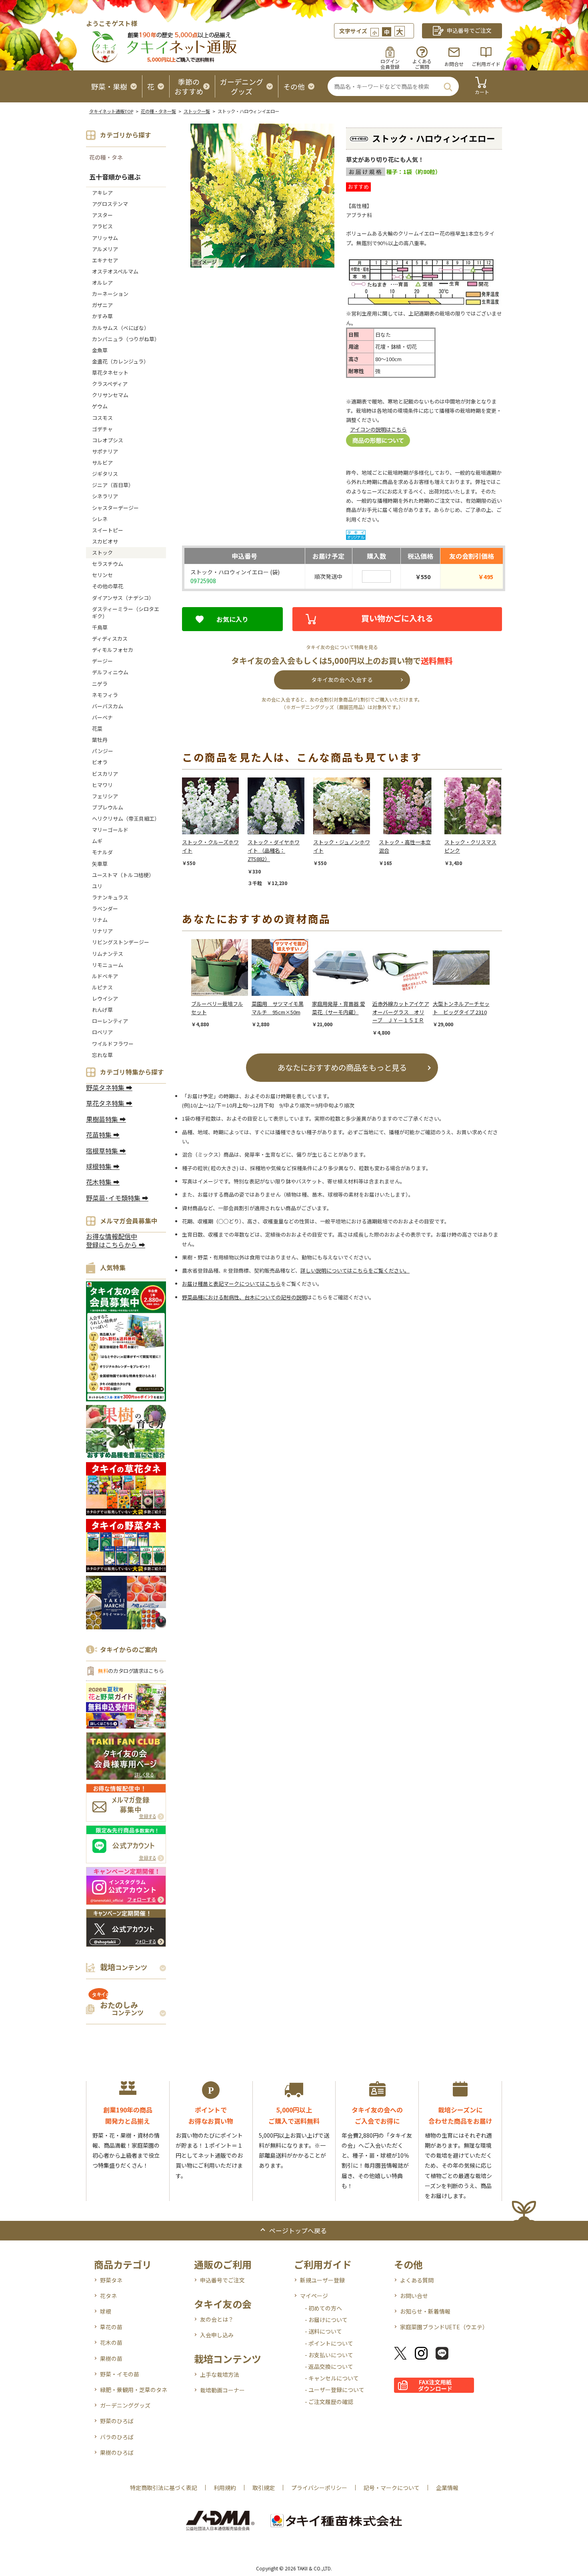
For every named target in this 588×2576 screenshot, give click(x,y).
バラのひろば (117, 2437)
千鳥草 (100, 627)
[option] (215, 822)
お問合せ (454, 64)
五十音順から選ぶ (115, 177)
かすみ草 (102, 316)
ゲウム (100, 406)
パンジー (103, 751)
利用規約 (225, 2488)
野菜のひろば (117, 2421)
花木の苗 (111, 2342)
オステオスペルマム (115, 271)
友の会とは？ (217, 2319)
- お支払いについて (329, 2355)
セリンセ (102, 575)
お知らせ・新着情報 (425, 2311)
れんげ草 (102, 1010)
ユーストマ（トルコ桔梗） (123, 875)
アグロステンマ (110, 204)
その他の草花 (108, 586)
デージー (102, 661)
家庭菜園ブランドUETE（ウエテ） (444, 2327)
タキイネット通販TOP (111, 111)
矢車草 (100, 864)
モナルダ (102, 852)
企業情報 (447, 2488)
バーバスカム (108, 706)
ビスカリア (105, 774)
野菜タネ (111, 2280)
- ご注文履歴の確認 (329, 2402)
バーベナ (102, 717)
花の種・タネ (106, 157)
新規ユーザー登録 (322, 2280)
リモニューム (108, 965)
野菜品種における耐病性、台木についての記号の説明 (244, 1297)
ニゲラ (100, 684)
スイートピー (108, 530)
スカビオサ (105, 541)
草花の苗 (111, 2327)
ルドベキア (105, 976)
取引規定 (264, 2488)
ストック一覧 (197, 111)
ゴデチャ (102, 429)
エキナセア (105, 260)
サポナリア (105, 451)
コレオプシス (108, 440)
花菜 (97, 728)
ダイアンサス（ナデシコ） (123, 598)
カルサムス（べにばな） (121, 328)
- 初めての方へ (323, 2308)
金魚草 (100, 350)
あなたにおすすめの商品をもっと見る (342, 1067)
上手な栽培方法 (220, 2374)
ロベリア (102, 1032)
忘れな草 (102, 1055)
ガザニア (102, 305)
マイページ (314, 2296)
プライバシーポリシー (319, 2488)
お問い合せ (414, 2296)
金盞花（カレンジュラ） (120, 361)
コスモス (102, 418)
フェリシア (105, 796)
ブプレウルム (108, 807)
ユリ (97, 886)
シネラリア (105, 496)
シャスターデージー (115, 508)
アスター (102, 215)
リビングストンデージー (121, 942)
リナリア (102, 931)
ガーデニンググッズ (125, 2405)
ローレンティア (110, 1021)
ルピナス (102, 987)
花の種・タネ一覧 (158, 111)
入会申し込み (217, 2335)
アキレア (102, 193)
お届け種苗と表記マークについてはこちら (231, 1284)
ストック (102, 553)
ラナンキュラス (110, 897)
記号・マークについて (392, 2488)
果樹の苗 (111, 2358)
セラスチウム (110, 564)
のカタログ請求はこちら (131, 1671)
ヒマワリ (102, 785)
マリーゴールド (110, 830)
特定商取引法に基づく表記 (164, 2488)
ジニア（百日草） (113, 485)
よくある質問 (417, 2280)
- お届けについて (326, 2320)
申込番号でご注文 (222, 2280)
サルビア (102, 463)
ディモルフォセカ (113, 650)
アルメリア (105, 249)
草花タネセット (110, 373)
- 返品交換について (329, 2366)
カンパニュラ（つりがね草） (126, 339)
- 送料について (323, 2331)
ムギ (97, 841)
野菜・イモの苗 (120, 2374)
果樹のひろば (117, 2452)
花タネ (108, 2296)
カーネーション (110, 294)
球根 (106, 2311)
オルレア (102, 283)
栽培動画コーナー (222, 2390)
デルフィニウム (110, 672)
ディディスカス (110, 639)
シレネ (100, 519)
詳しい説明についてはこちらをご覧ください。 (355, 1270)
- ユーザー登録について (335, 2390)
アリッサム (105, 238)
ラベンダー (105, 908)
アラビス (102, 226)
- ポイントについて (329, 2343)
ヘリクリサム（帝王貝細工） (126, 818)
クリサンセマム (110, 395)
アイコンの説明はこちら (378, 429)
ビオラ (100, 762)
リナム (100, 920)
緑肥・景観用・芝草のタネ (134, 2390)
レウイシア (105, 998)
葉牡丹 (100, 740)
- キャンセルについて (332, 2378)
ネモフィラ (105, 695)
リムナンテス (108, 954)
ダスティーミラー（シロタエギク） (126, 613)
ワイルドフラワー (113, 1044)
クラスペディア (110, 384)
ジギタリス (105, 474)
